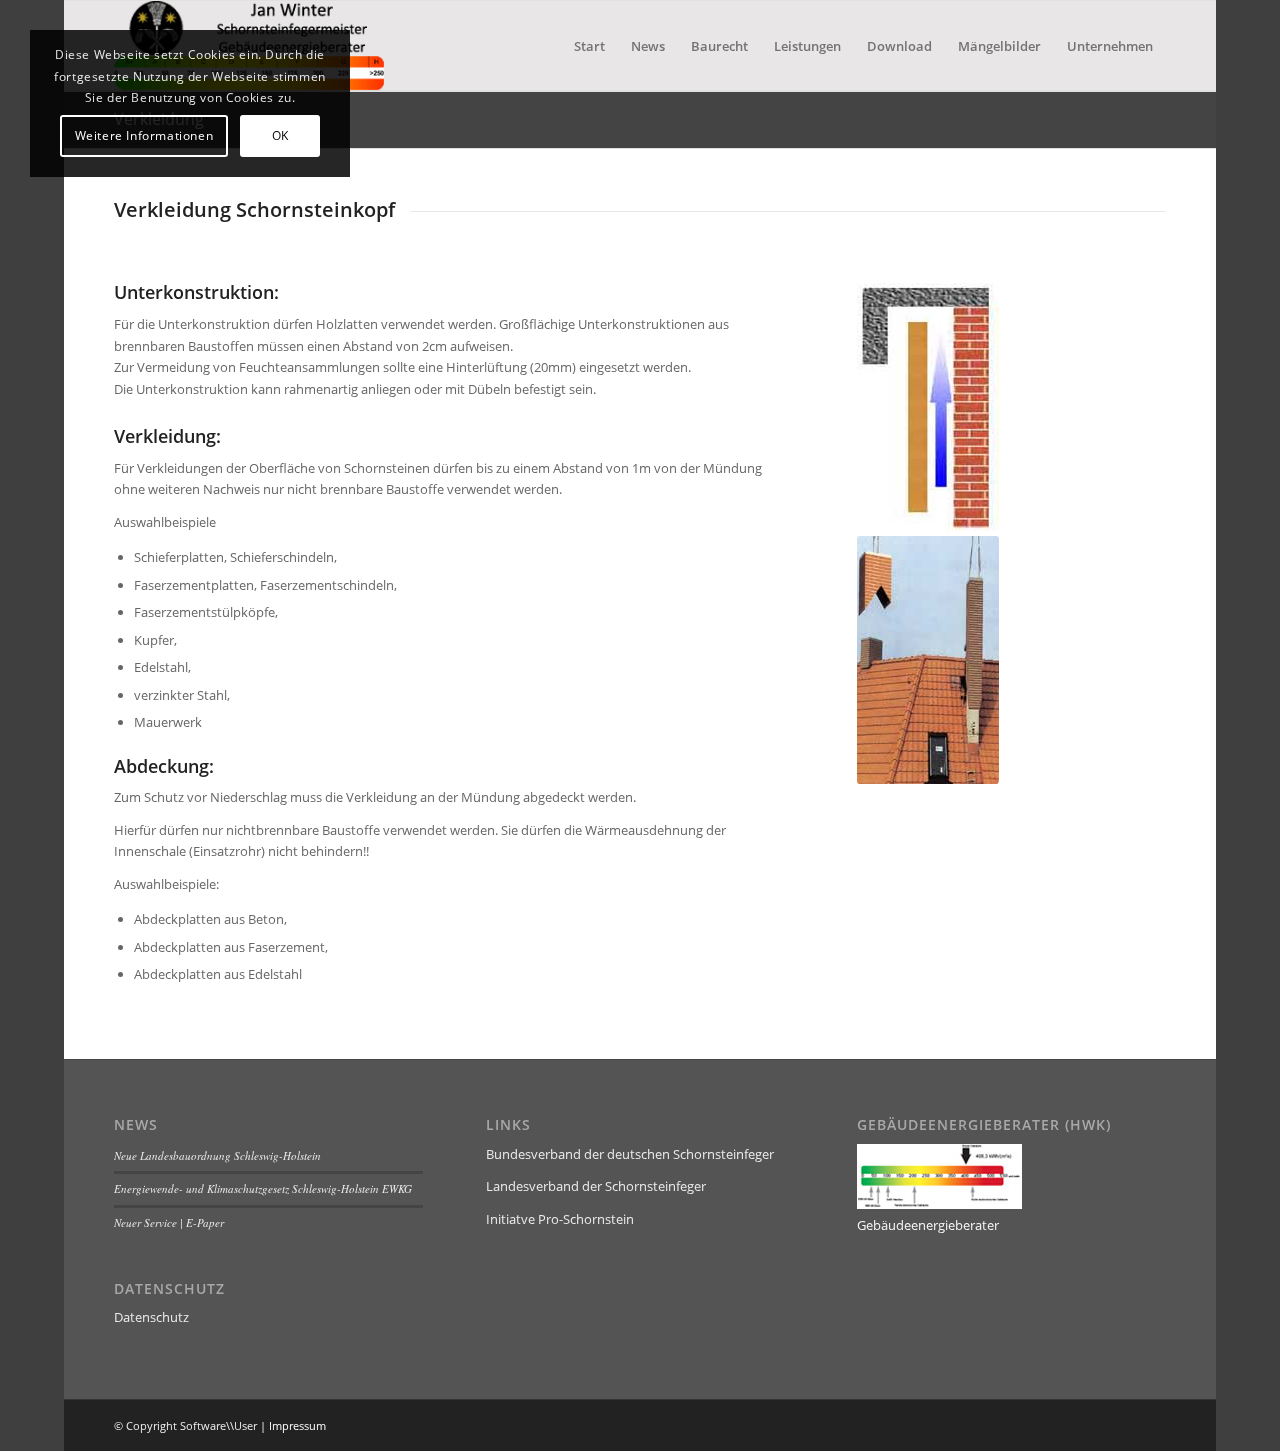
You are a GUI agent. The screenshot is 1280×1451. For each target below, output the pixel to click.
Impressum (297, 1425)
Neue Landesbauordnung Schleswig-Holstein (217, 1155)
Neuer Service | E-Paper (169, 1222)
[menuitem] (589, 46)
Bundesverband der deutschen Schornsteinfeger (630, 1154)
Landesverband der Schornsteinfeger (596, 1186)
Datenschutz (151, 1317)
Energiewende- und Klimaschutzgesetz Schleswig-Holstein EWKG (263, 1188)
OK (280, 135)
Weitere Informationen (144, 135)
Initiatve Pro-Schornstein (560, 1219)
